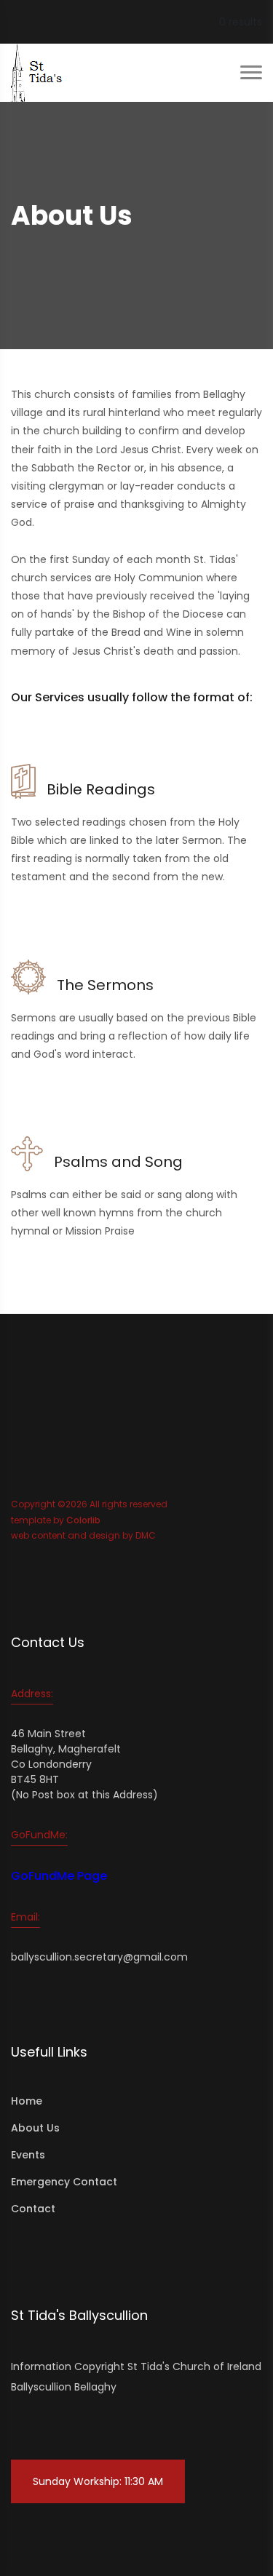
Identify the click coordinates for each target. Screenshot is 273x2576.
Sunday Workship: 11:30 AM (98, 2481)
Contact (33, 2209)
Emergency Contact (64, 2182)
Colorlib (83, 1520)
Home (27, 2101)
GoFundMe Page (59, 1876)
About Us (35, 2128)
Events (28, 2155)
